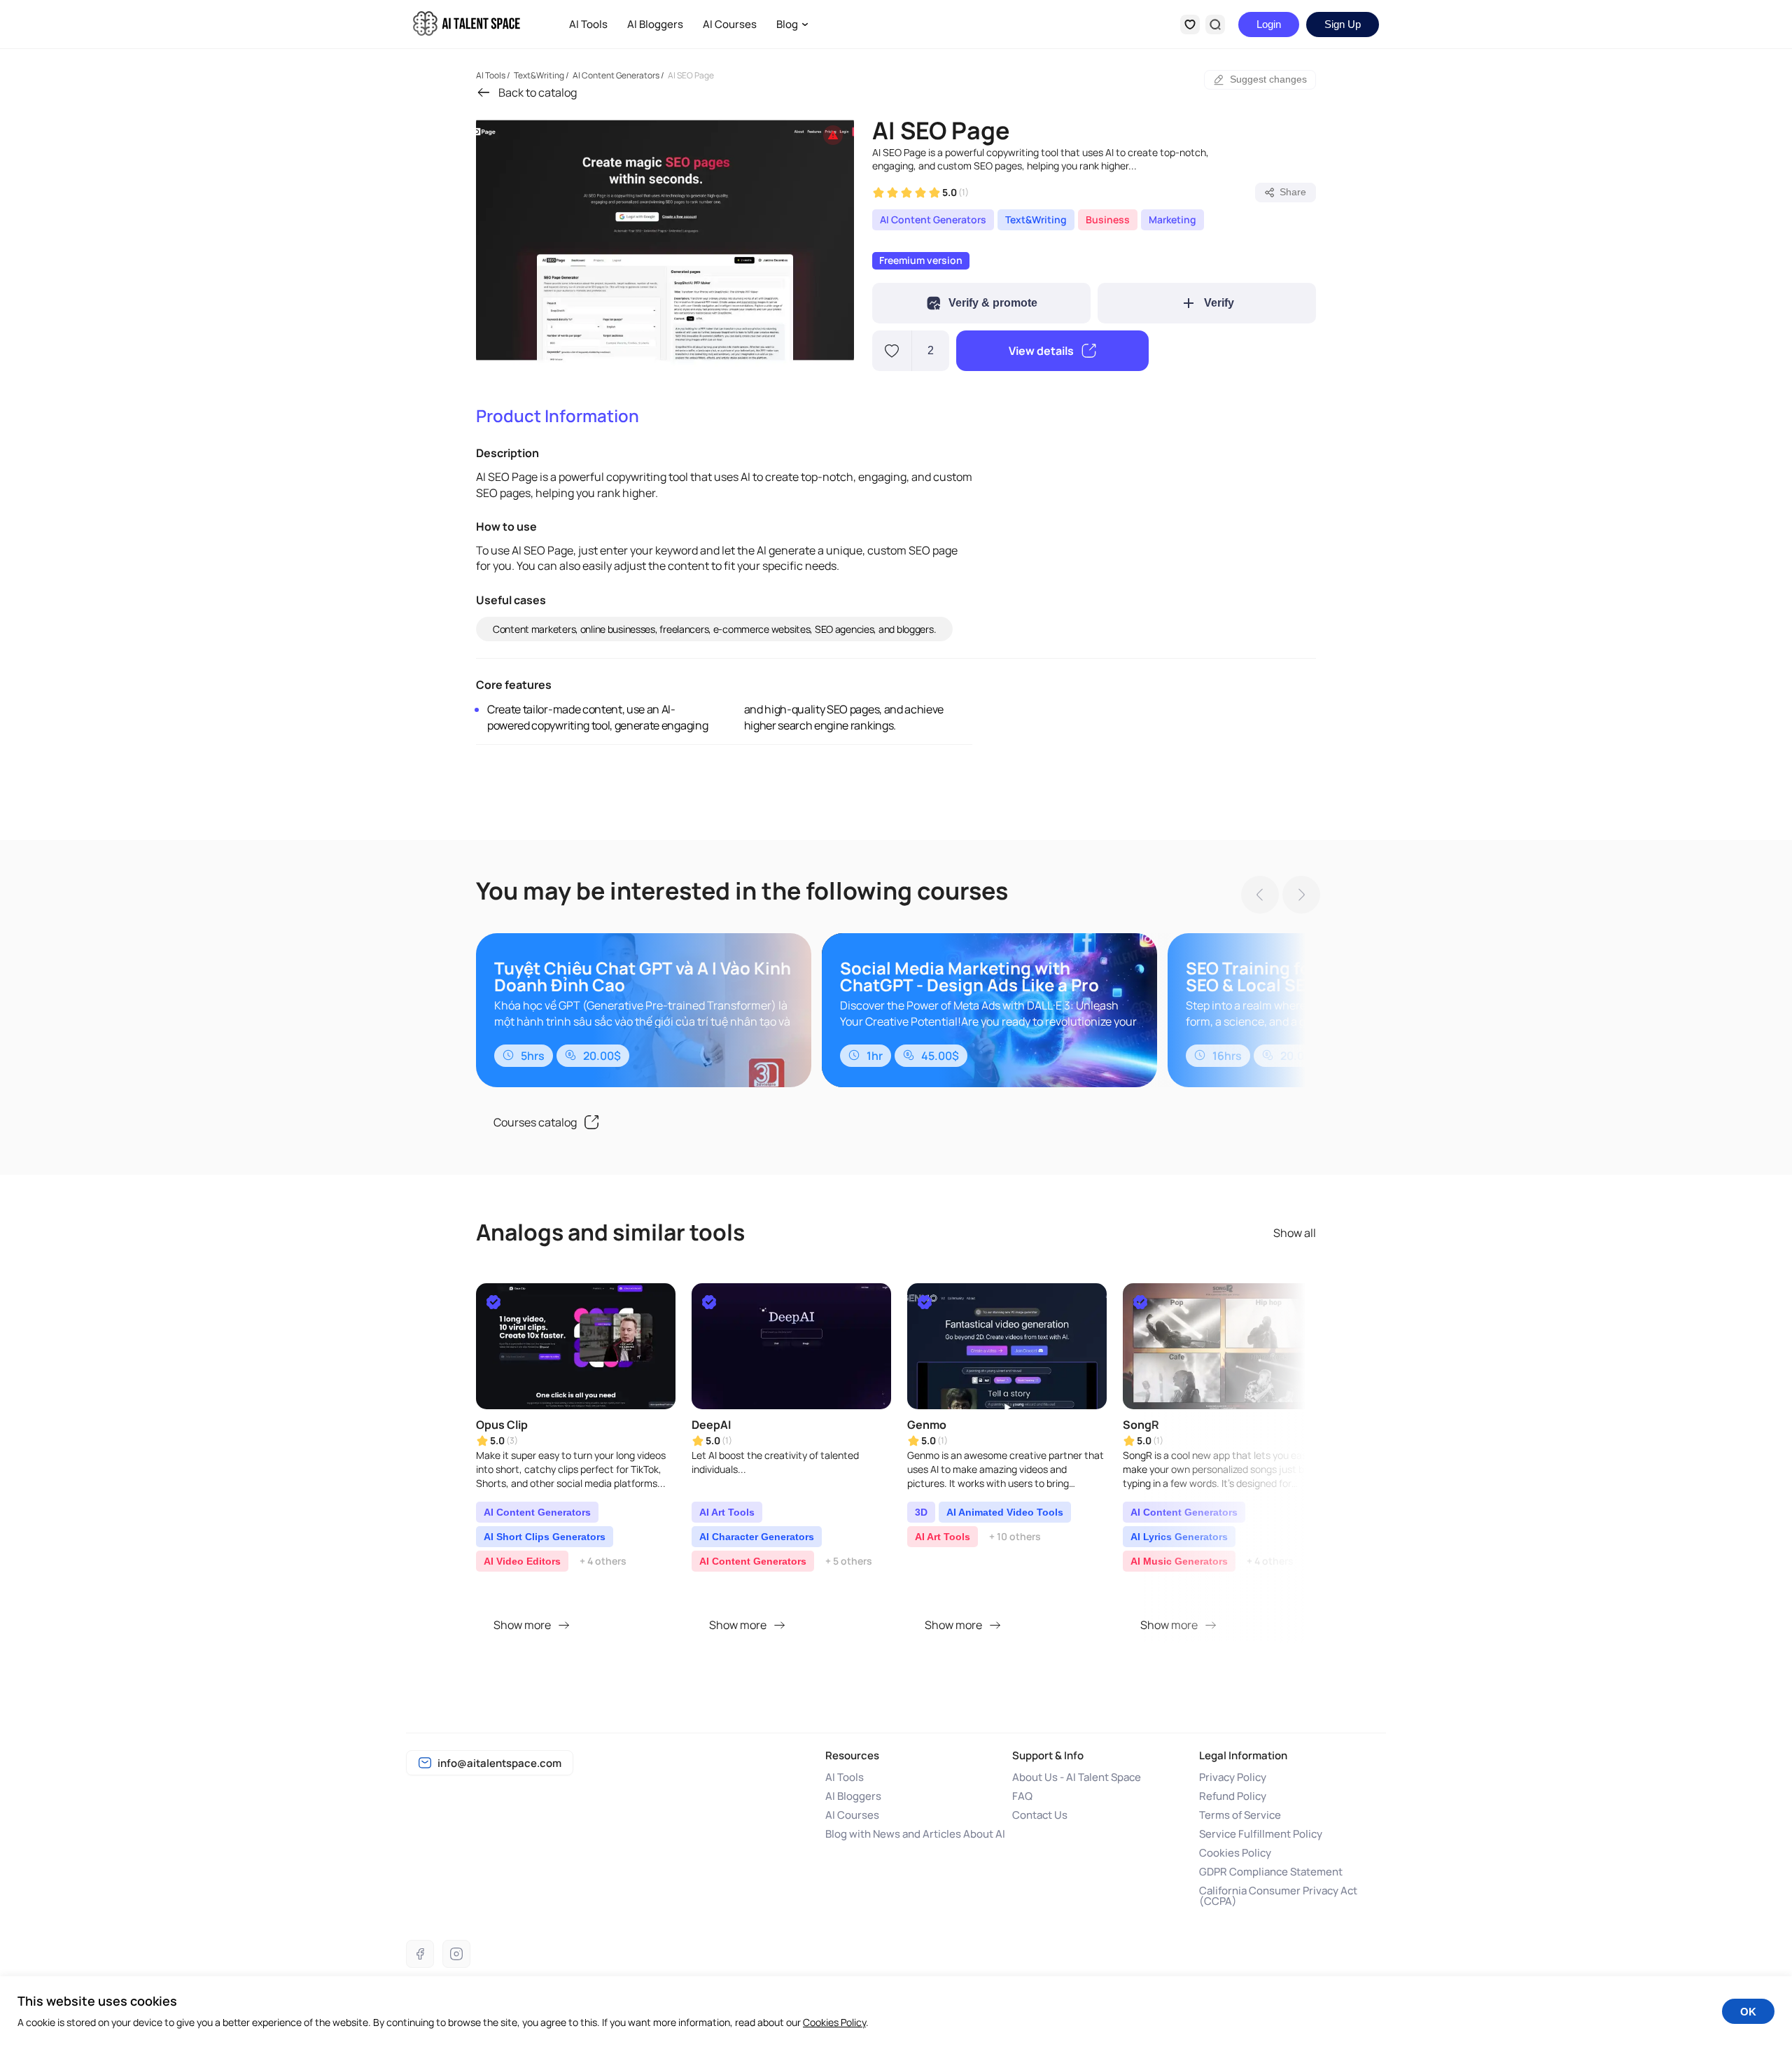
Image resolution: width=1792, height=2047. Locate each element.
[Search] (1215, 25)
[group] (665, 240)
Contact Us (1040, 1815)
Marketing (1172, 219)
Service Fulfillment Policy (1261, 1834)
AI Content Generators (933, 219)
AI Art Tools (727, 1512)
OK (1748, 2012)
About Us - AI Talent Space (1077, 1777)
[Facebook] (420, 1954)
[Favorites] (1190, 25)
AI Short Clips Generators (545, 1537)
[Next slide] (1297, 896)
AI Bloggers (655, 24)
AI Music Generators (1179, 1561)
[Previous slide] (1256, 896)
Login (1269, 24)
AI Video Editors (522, 1561)
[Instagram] (456, 1954)
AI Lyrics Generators (1179, 1537)
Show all (1295, 1233)
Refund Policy (1233, 1796)
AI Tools (588, 24)
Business (1108, 219)
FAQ (1022, 1796)
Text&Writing (1036, 219)
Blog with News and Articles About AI (915, 1834)
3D (921, 1512)
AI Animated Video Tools (1005, 1512)
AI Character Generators (757, 1537)
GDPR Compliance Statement (1271, 1872)
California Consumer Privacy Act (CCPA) (1278, 1896)
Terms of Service (1240, 1815)
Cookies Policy (1235, 1853)
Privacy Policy (1233, 1777)
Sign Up (1343, 24)
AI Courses (730, 24)
